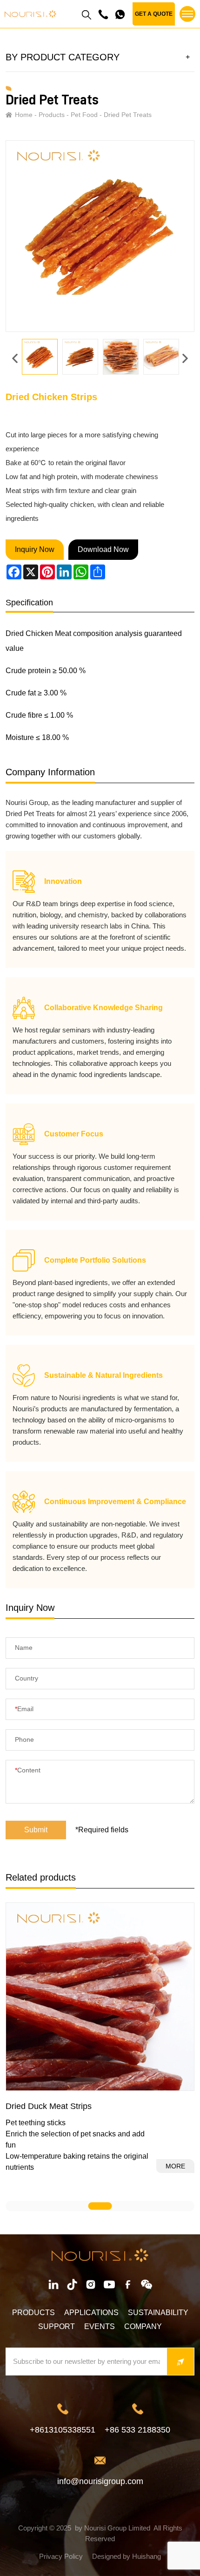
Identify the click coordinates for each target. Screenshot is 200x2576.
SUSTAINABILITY (158, 2313)
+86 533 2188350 (137, 2430)
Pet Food (84, 115)
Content (29, 1770)
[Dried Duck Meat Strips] (100, 1997)
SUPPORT (57, 2326)
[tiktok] (72, 2284)
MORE (175, 2166)
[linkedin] (53, 2284)
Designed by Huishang (127, 2556)
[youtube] (109, 2284)
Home (24, 115)
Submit (36, 1830)
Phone (24, 1739)
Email (25, 1709)
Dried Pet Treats (128, 115)
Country (27, 1678)
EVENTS (100, 2326)
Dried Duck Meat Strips (49, 2106)
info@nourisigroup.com (100, 2481)
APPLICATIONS (91, 2313)
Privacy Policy (61, 2556)
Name (24, 1648)
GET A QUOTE (154, 14)
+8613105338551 (63, 2430)
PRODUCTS (33, 2313)
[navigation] (187, 14)
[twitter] (147, 2284)
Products (52, 115)
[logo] (30, 14)
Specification (29, 603)
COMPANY (143, 2326)
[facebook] (91, 2284)
